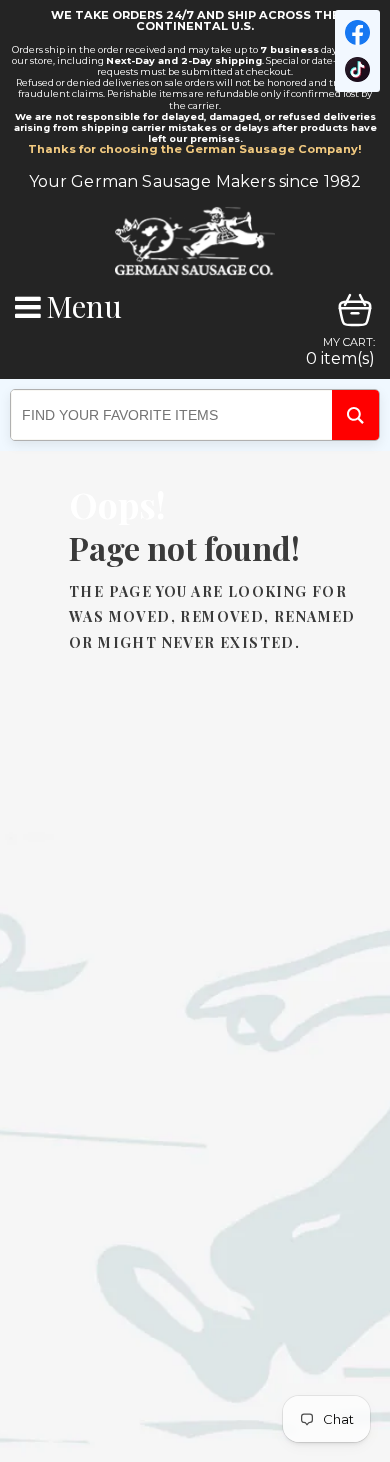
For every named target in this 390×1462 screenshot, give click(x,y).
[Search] (355, 415)
